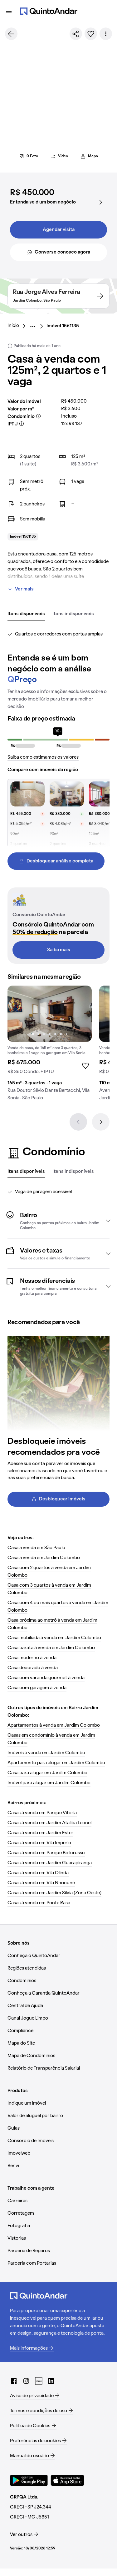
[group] (50, 1046)
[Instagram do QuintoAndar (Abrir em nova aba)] (26, 2381)
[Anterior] (78, 1122)
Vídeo (63, 156)
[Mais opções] (106, 34)
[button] (58, 1221)
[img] (50, 1014)
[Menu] (9, 11)
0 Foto (32, 156)
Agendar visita (59, 230)
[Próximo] (101, 1122)
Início (13, 326)
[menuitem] (18, 326)
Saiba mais (59, 950)
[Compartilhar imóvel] (76, 34)
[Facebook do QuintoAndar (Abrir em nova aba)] (14, 2381)
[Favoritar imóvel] (91, 34)
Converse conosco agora (62, 252)
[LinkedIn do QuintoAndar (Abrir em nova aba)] (51, 2381)
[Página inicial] (49, 11)
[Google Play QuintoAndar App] (29, 2480)
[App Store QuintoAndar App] (67, 2480)
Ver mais (24, 589)
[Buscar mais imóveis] (11, 34)
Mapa (93, 156)
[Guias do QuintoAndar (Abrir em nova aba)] (39, 2381)
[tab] (26, 614)
